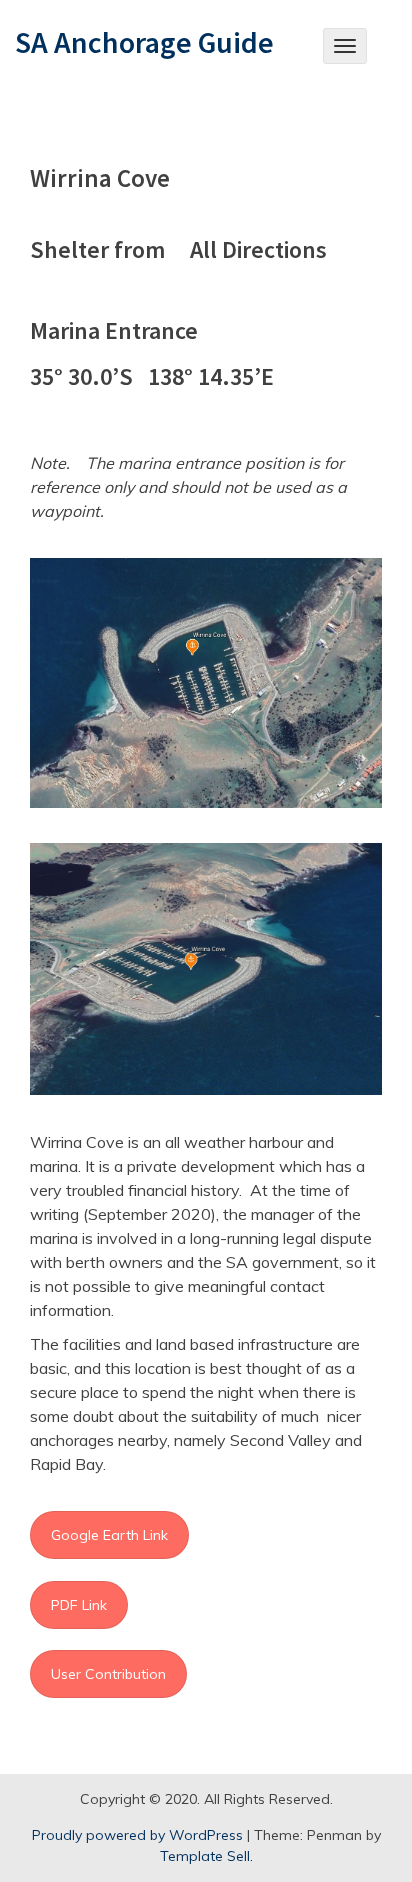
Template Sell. (206, 1856)
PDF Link (79, 1605)
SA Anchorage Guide (144, 42)
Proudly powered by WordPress (137, 1835)
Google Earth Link (109, 1535)
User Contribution (108, 1674)
